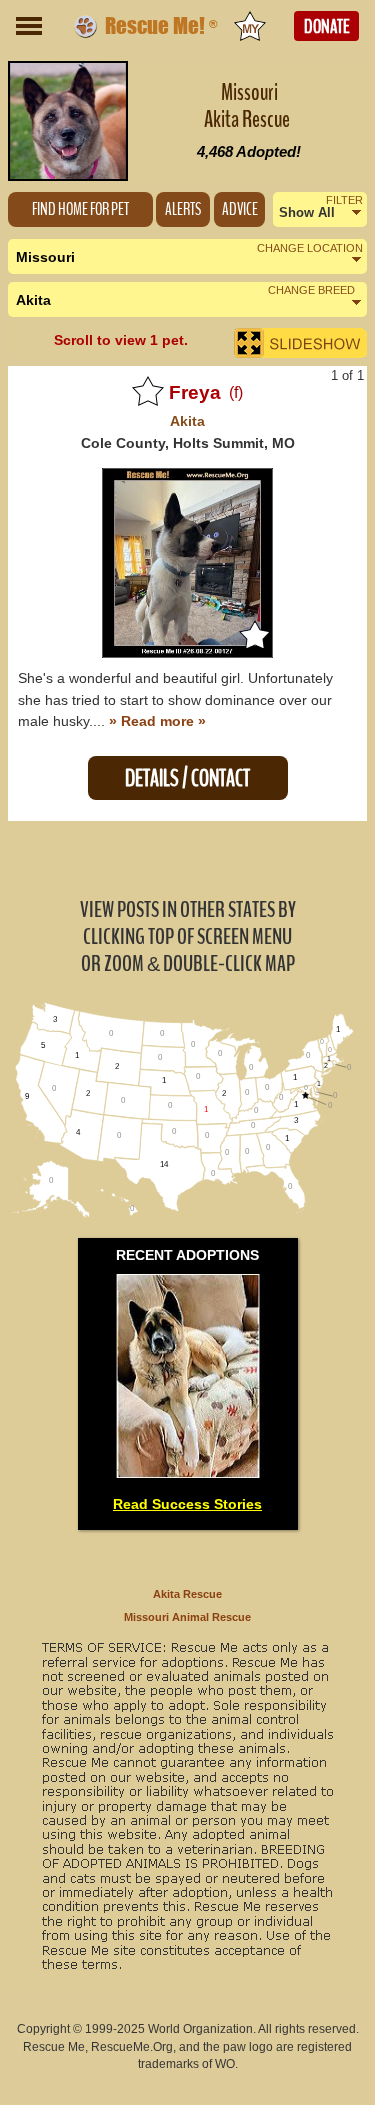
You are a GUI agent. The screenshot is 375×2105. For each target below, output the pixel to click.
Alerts (183, 209)
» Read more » (157, 721)
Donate (327, 27)
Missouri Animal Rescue (187, 1617)
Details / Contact (187, 778)
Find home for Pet (80, 209)
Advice (240, 209)
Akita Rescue (187, 1594)
